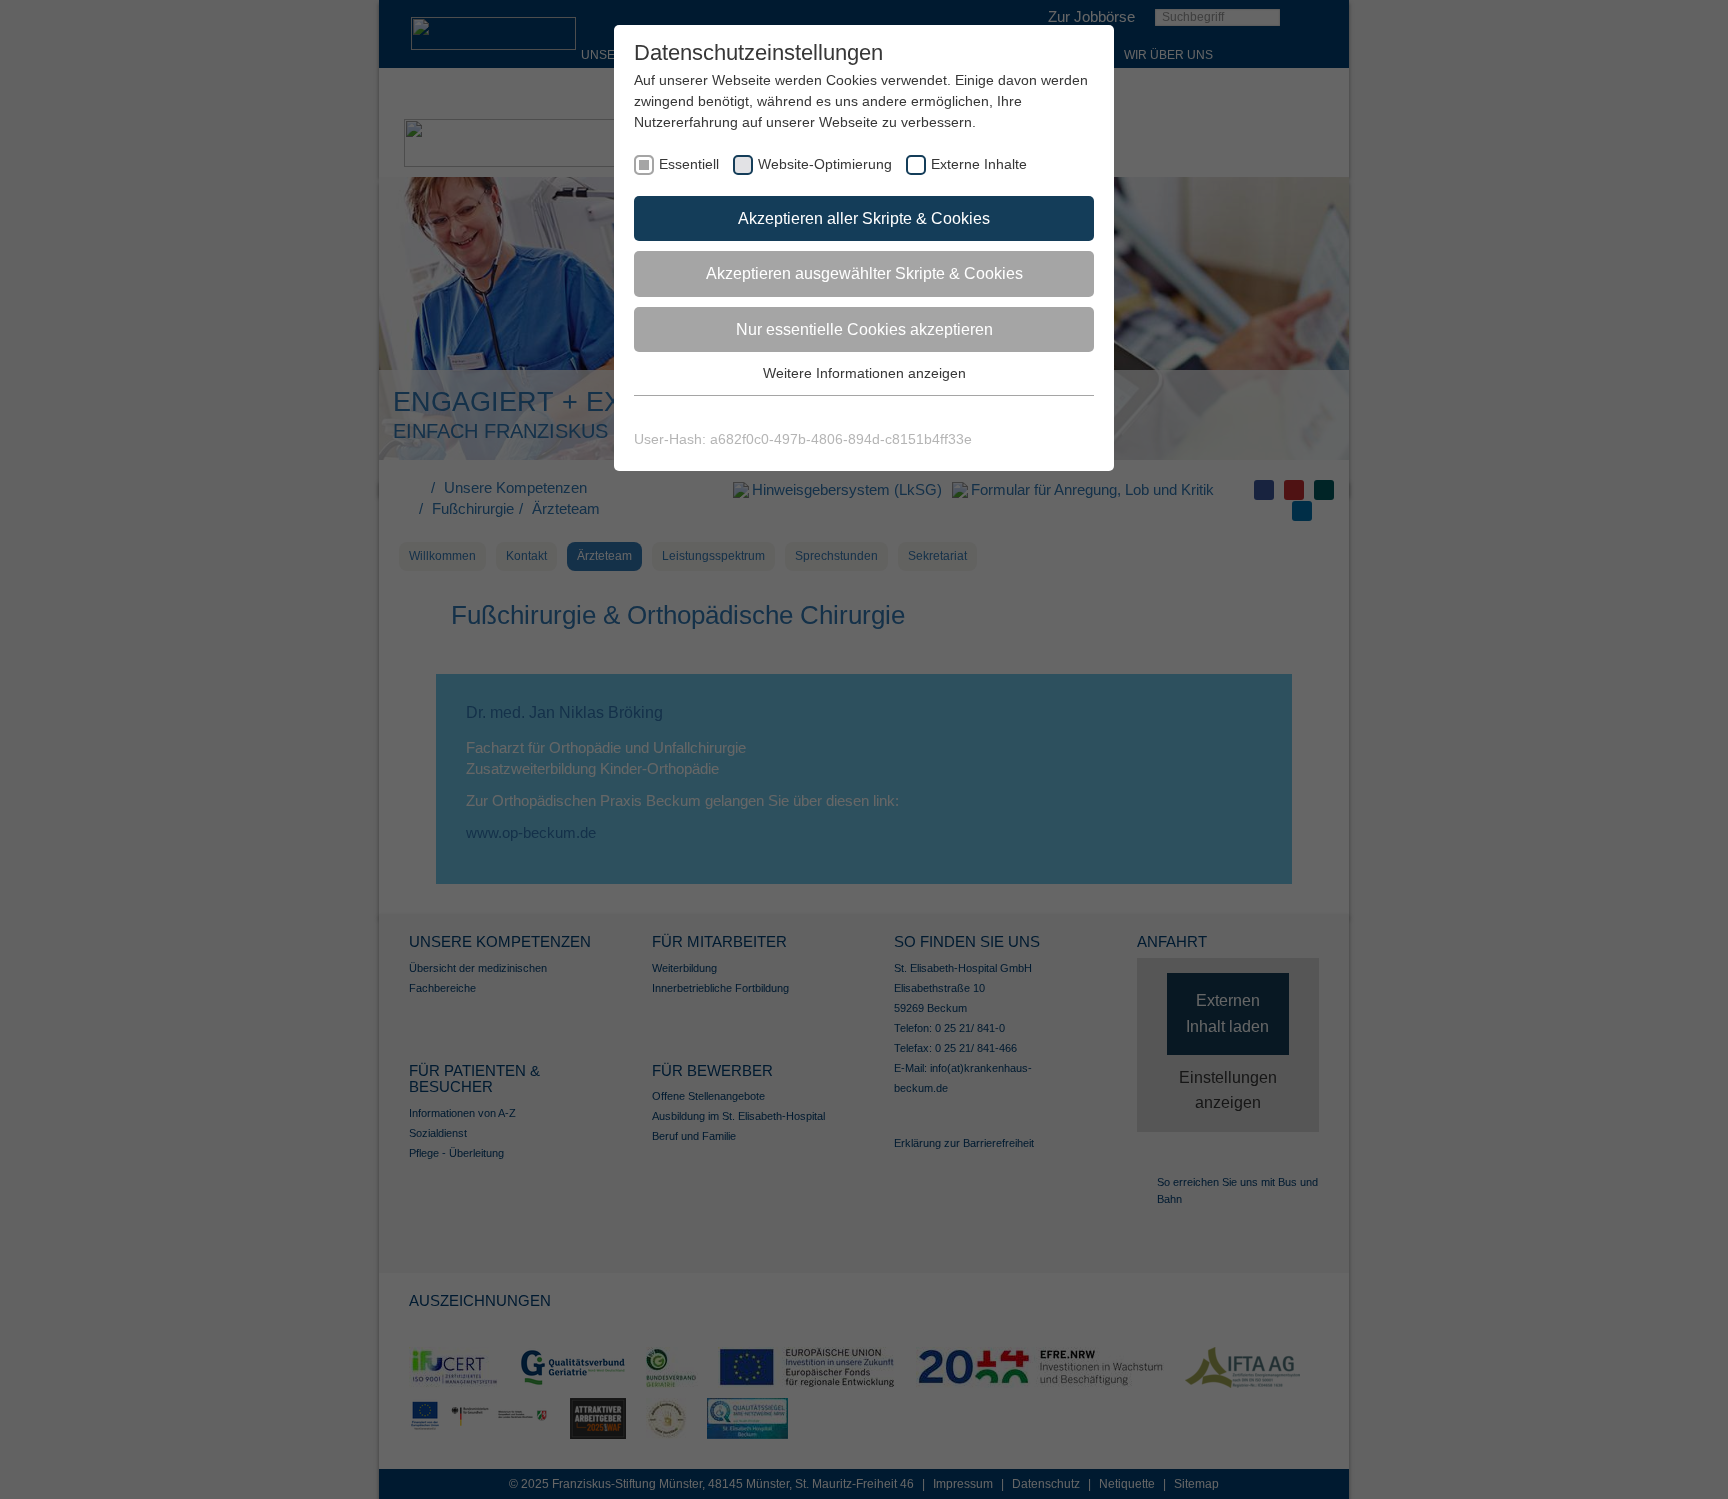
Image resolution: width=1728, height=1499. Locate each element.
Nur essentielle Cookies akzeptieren (864, 329)
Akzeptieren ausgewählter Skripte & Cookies (864, 273)
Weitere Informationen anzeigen (864, 373)
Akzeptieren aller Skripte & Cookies (864, 218)
